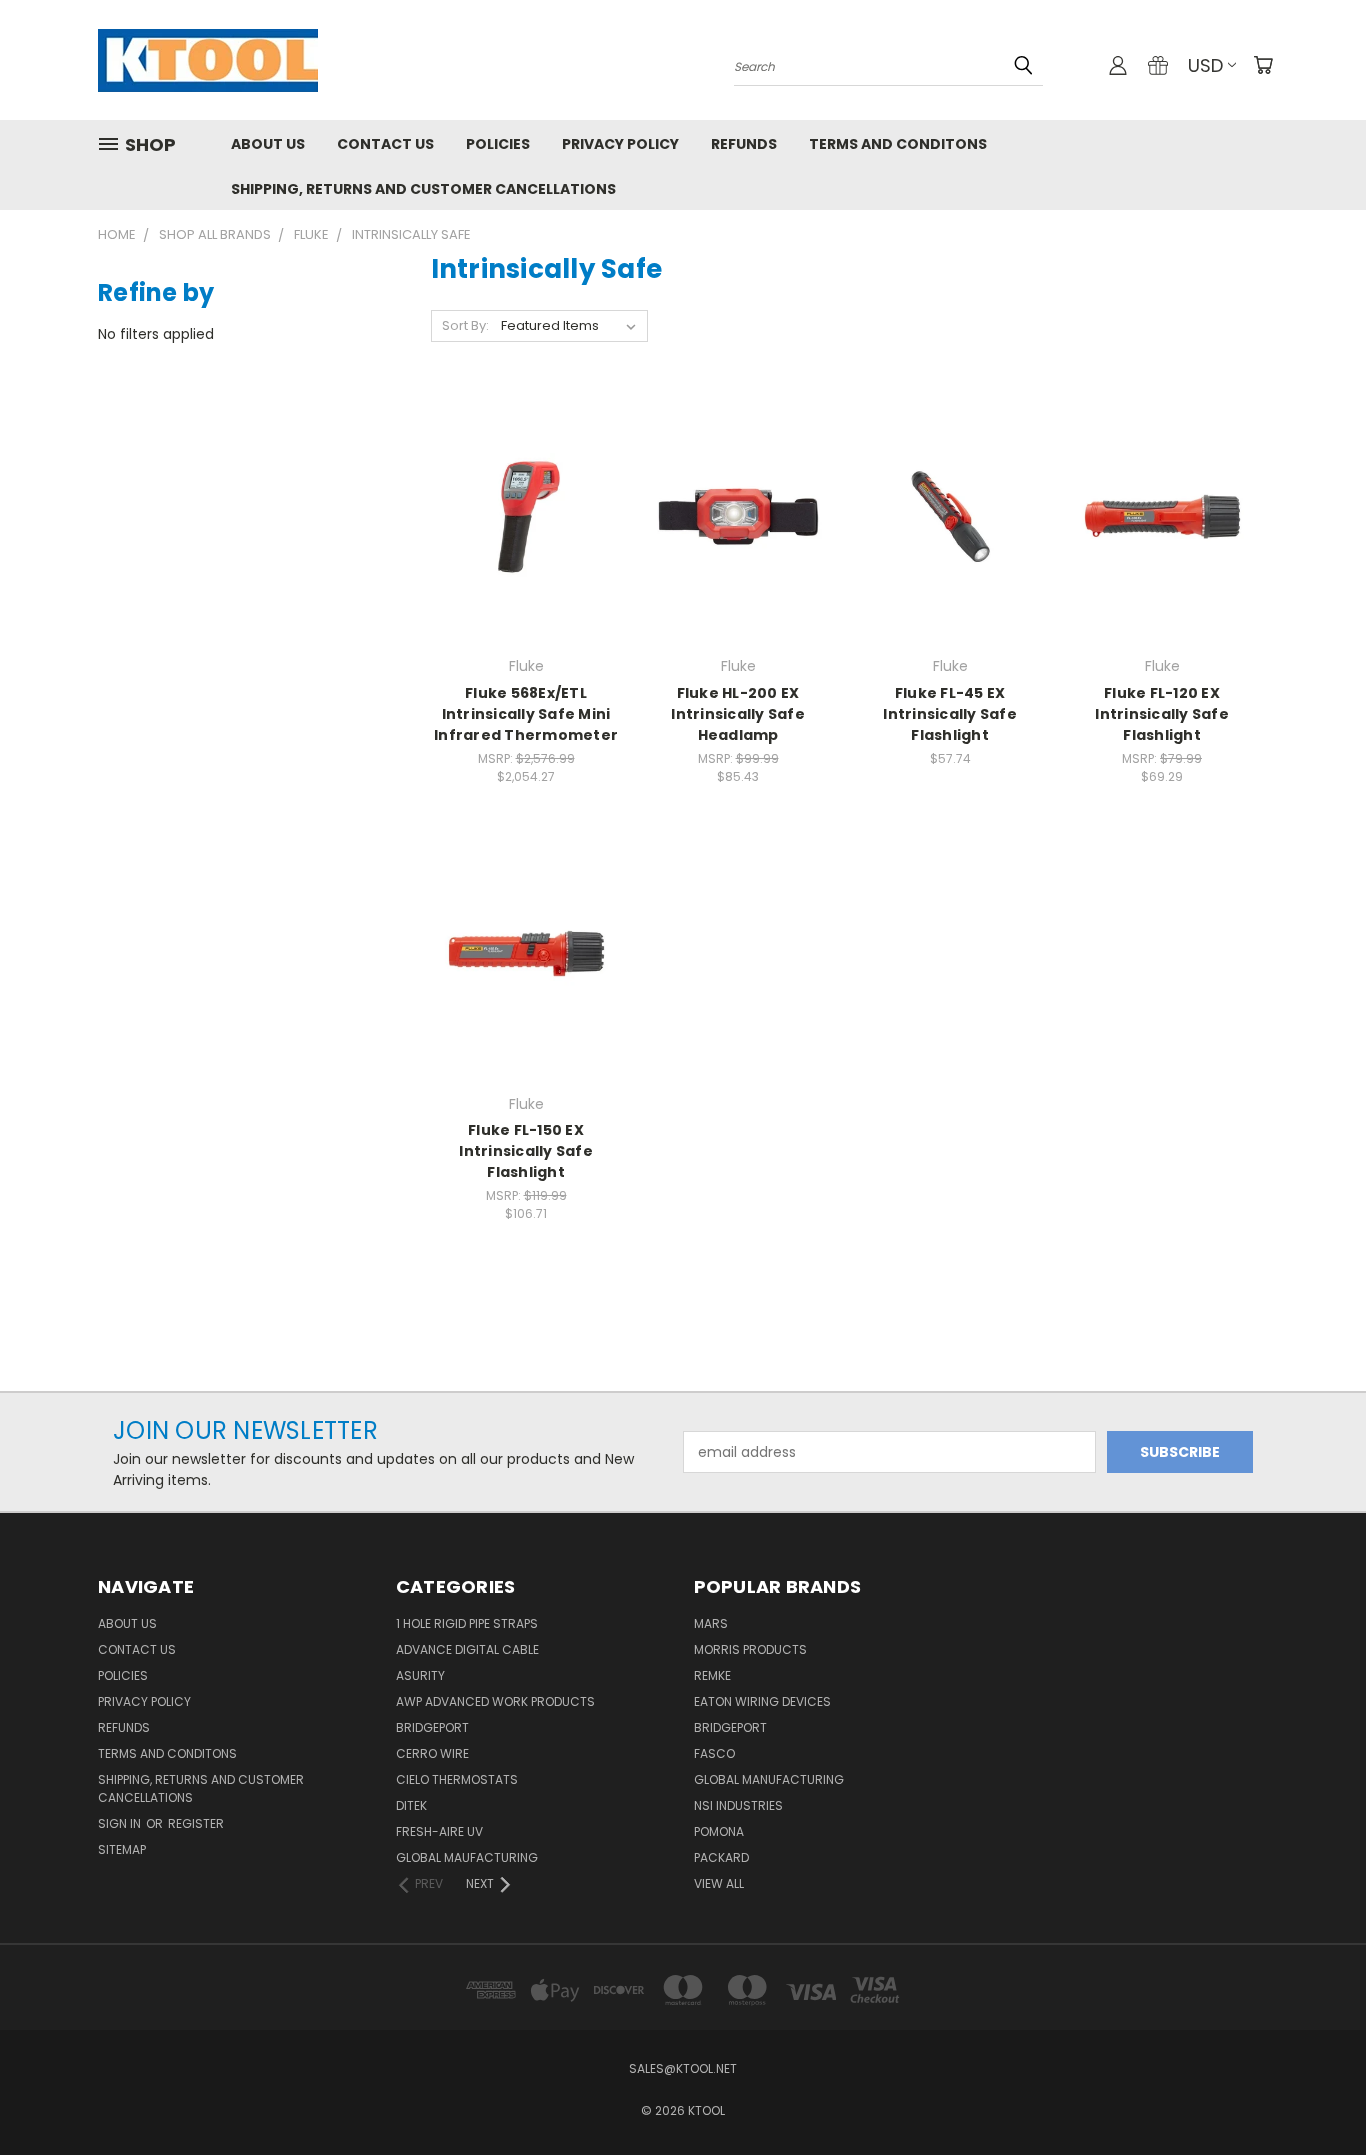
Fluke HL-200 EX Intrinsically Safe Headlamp (738, 714)
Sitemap (122, 1849)
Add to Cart (526, 551)
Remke (712, 1675)
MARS (711, 1623)
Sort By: (465, 325)
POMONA (719, 1831)
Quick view (526, 475)
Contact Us (385, 144)
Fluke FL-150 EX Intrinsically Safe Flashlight (526, 1151)
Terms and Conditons (898, 144)
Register (196, 1823)
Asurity (420, 1675)
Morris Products (750, 1649)
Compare (519, 514)
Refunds (744, 144)
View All (719, 1883)
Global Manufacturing (769, 1779)
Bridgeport (432, 1727)
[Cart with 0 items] (1263, 65)
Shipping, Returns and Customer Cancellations (423, 189)
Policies (498, 144)
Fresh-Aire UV (439, 1831)
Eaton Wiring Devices (762, 1701)
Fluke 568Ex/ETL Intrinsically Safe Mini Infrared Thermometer (526, 714)
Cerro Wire (432, 1753)
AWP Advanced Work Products (495, 1701)
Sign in (121, 1823)
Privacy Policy (620, 144)
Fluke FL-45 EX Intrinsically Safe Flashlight (950, 714)
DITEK (411, 1805)
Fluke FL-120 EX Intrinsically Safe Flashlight (1162, 714)
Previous (1313, 2092)
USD (1205, 65)
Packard (721, 1857)
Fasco (714, 1753)
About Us (268, 144)
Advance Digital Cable (467, 1649)
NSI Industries (738, 1805)
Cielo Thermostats (457, 1779)
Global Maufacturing (467, 1857)
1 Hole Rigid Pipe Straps (467, 1623)
